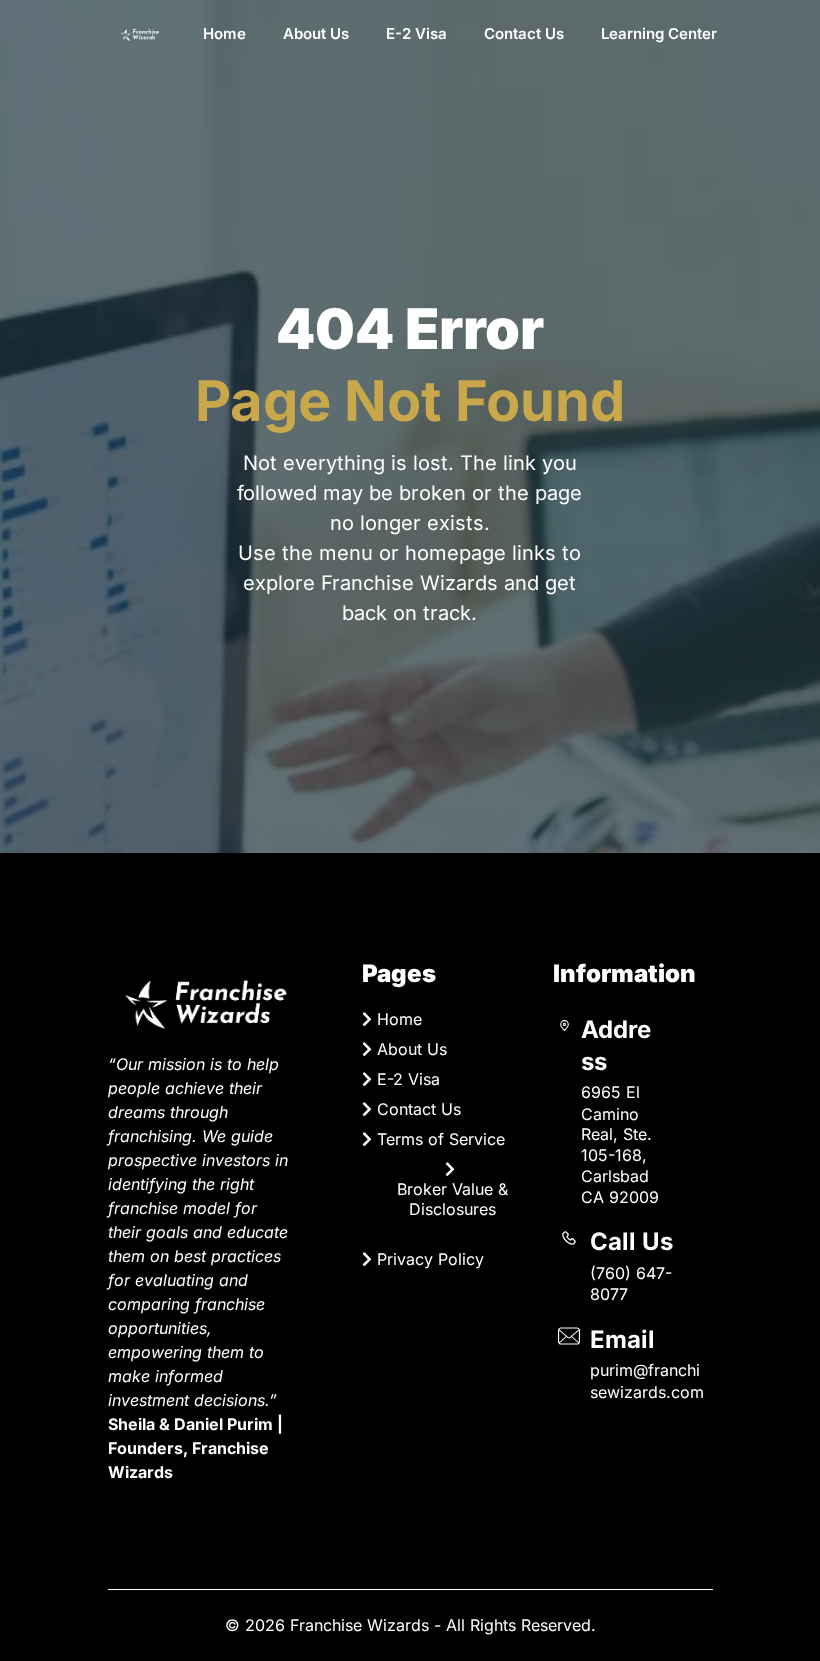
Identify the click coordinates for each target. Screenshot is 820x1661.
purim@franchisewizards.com (647, 1381)
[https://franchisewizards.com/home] (140, 34)
